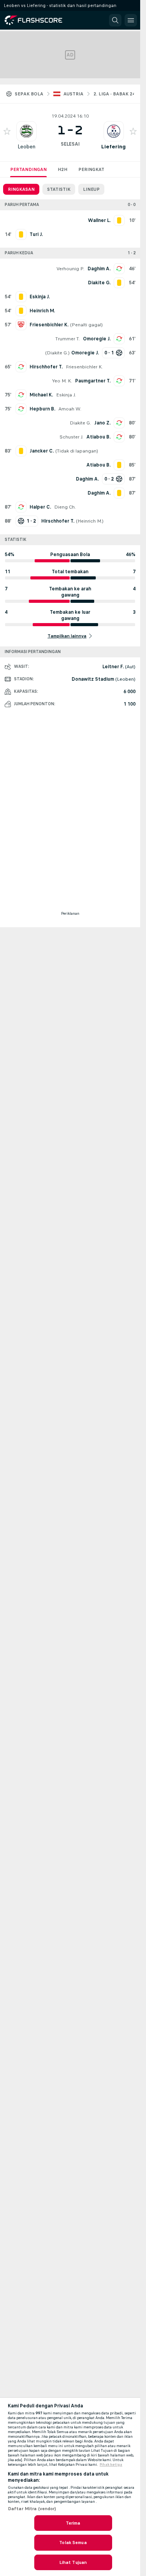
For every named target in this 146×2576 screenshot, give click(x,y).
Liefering (113, 147)
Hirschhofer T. (46, 367)
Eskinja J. (66, 395)
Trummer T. (68, 339)
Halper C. (40, 507)
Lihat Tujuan (73, 2562)
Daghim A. (99, 269)
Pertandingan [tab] (28, 169)
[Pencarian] (115, 20)
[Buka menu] (131, 20)
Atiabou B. (99, 437)
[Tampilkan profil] (26, 131)
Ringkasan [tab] (21, 189)
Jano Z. (102, 423)
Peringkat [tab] (91, 169)
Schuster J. (71, 437)
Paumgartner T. (93, 381)
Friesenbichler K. (84, 367)
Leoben (26, 147)
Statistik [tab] (59, 189)
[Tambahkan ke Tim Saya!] (7, 131)
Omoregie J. (97, 339)
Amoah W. (70, 409)
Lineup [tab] (91, 189)
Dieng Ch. (65, 507)
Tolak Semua (73, 2543)
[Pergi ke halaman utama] (40, 20)
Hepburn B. (42, 409)
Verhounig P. (70, 269)
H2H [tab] (62, 169)
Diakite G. (57, 353)
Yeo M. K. (62, 381)
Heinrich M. (90, 521)
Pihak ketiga (111, 2465)
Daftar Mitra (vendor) (32, 2509)
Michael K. (41, 395)
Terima (73, 2523)
